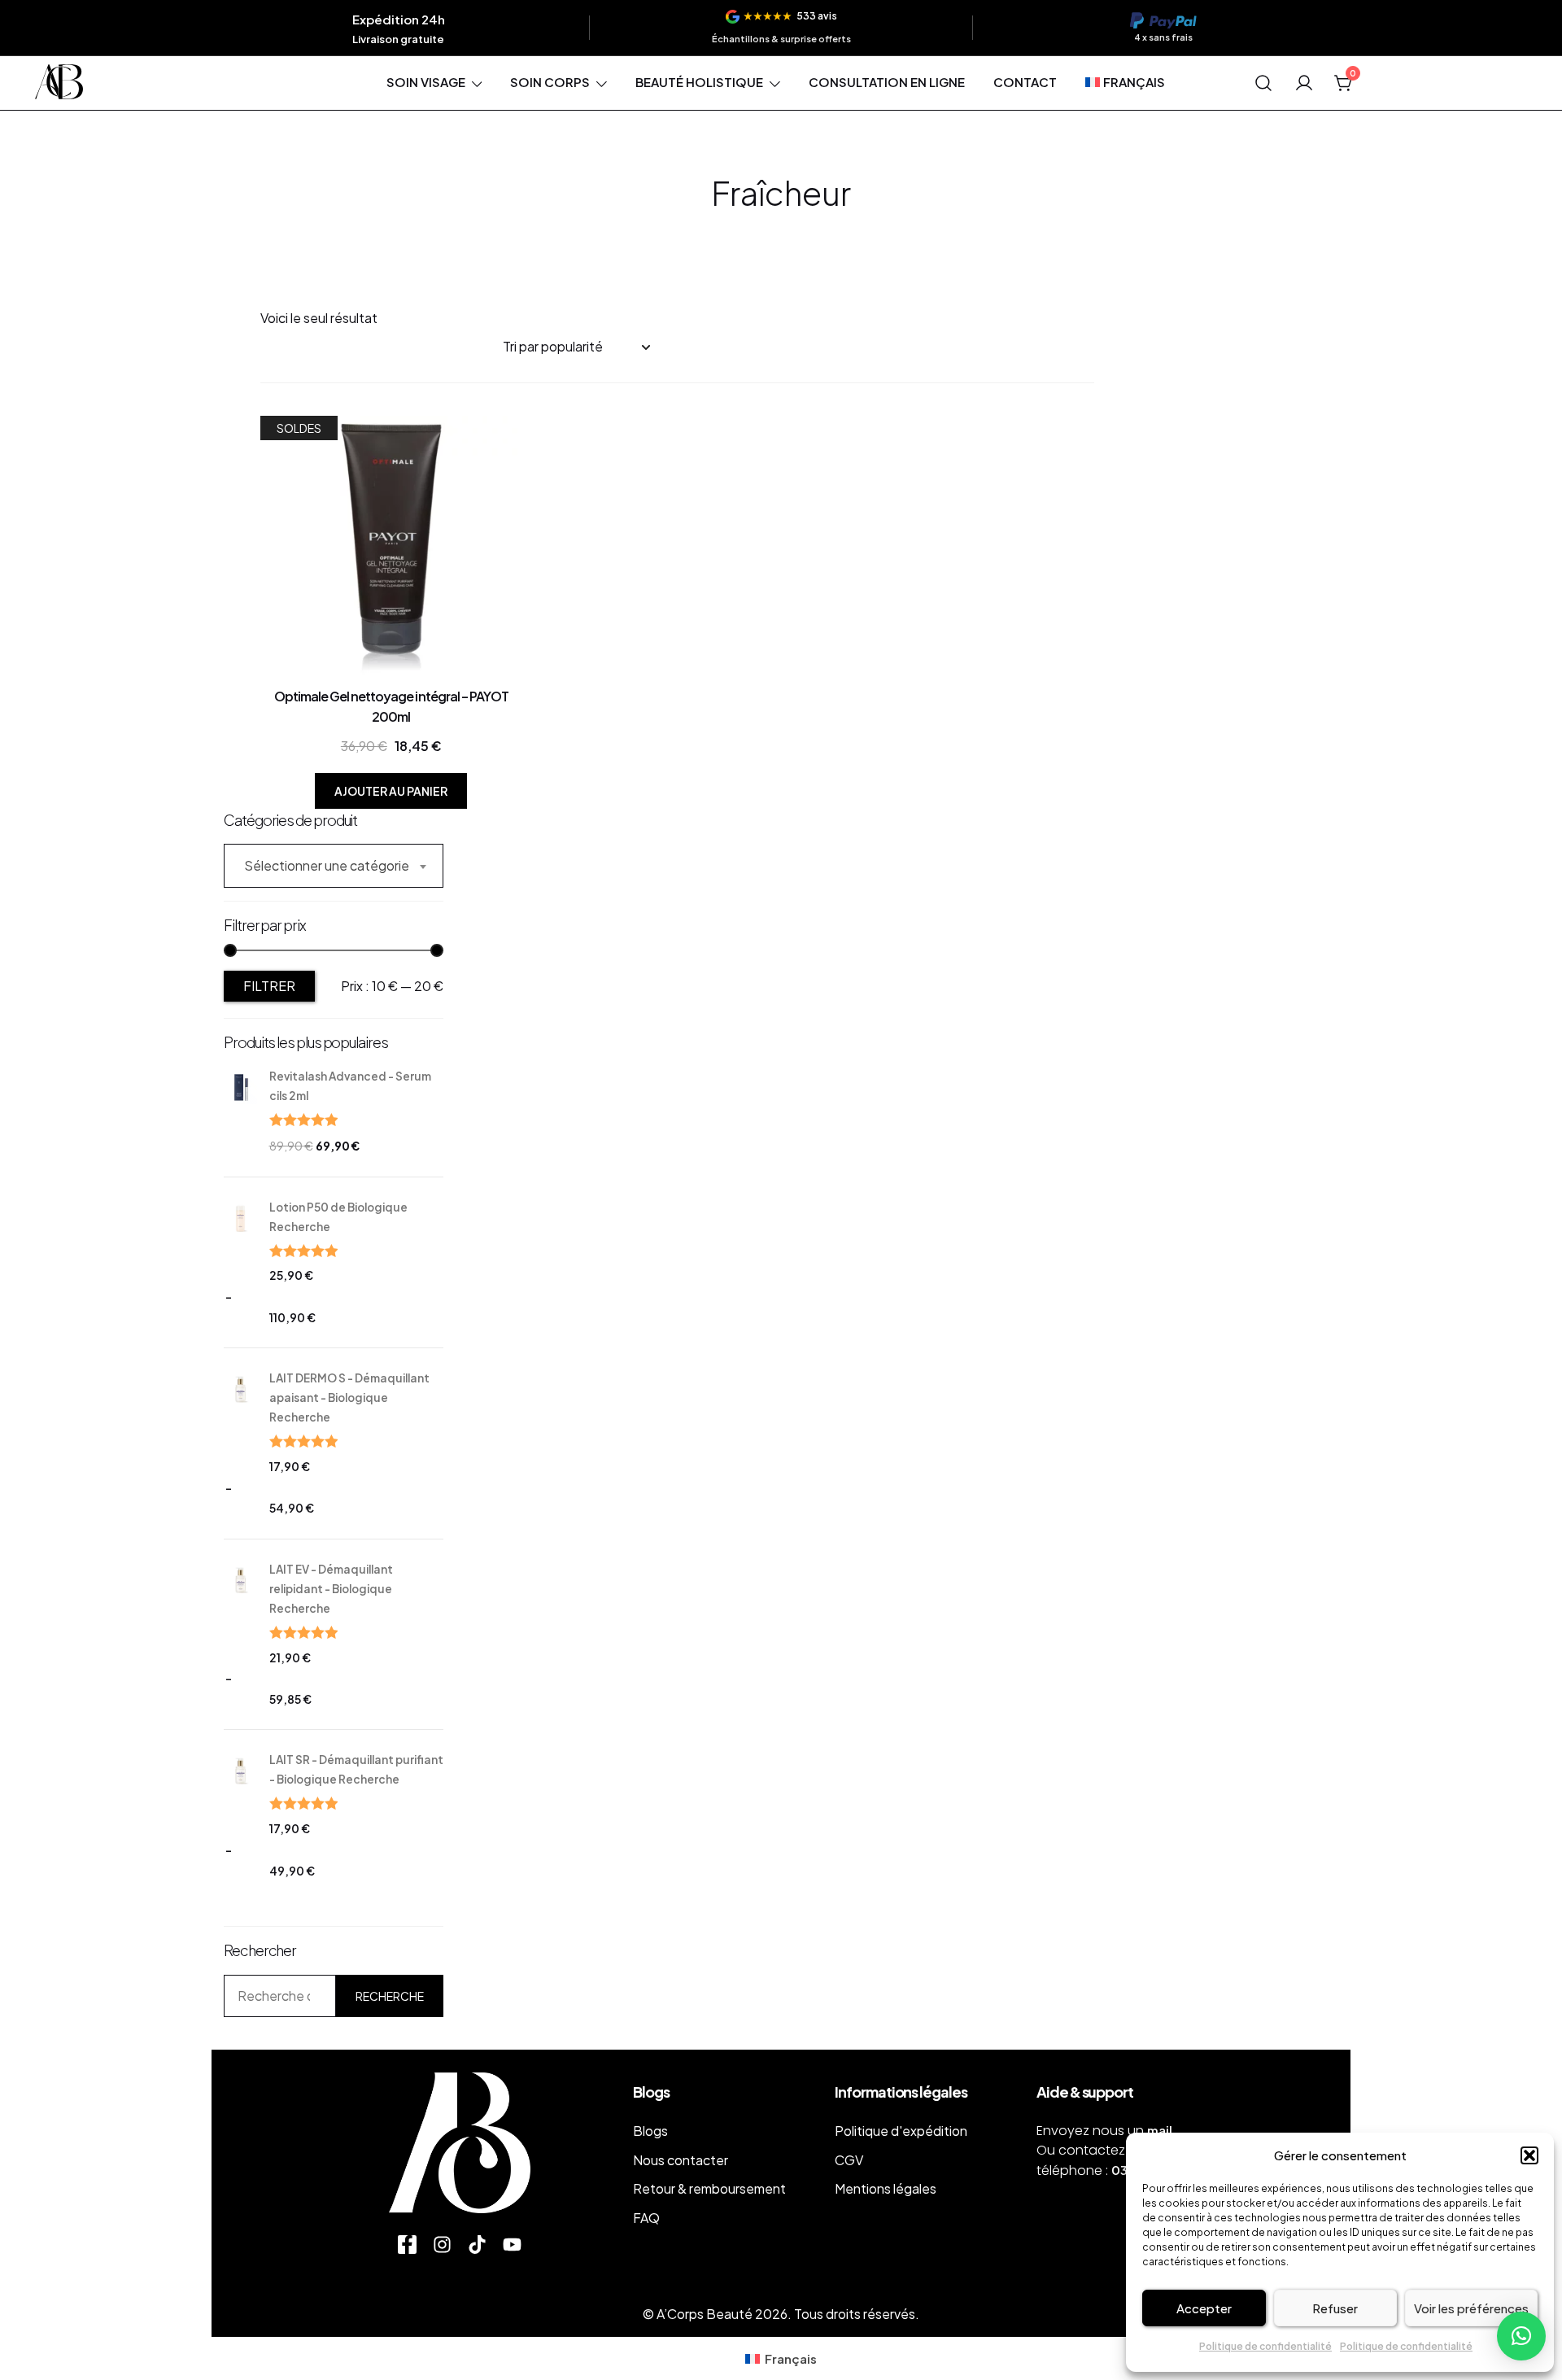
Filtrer (269, 986)
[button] (1529, 2155)
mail (1160, 2130)
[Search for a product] (1264, 83)
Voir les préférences (1471, 2308)
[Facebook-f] (407, 2245)
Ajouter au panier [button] (391, 791)
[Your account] (1304, 83)
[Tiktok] (477, 2245)
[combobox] (334, 866)
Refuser (1335, 2308)
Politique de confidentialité (1265, 2346)
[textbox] (334, 866)
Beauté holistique (699, 82)
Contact (1025, 82)
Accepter (1204, 2308)
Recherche (390, 1996)
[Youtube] (512, 2245)
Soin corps (550, 82)
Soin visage (426, 82)
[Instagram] (442, 2245)
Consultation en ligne (887, 82)
